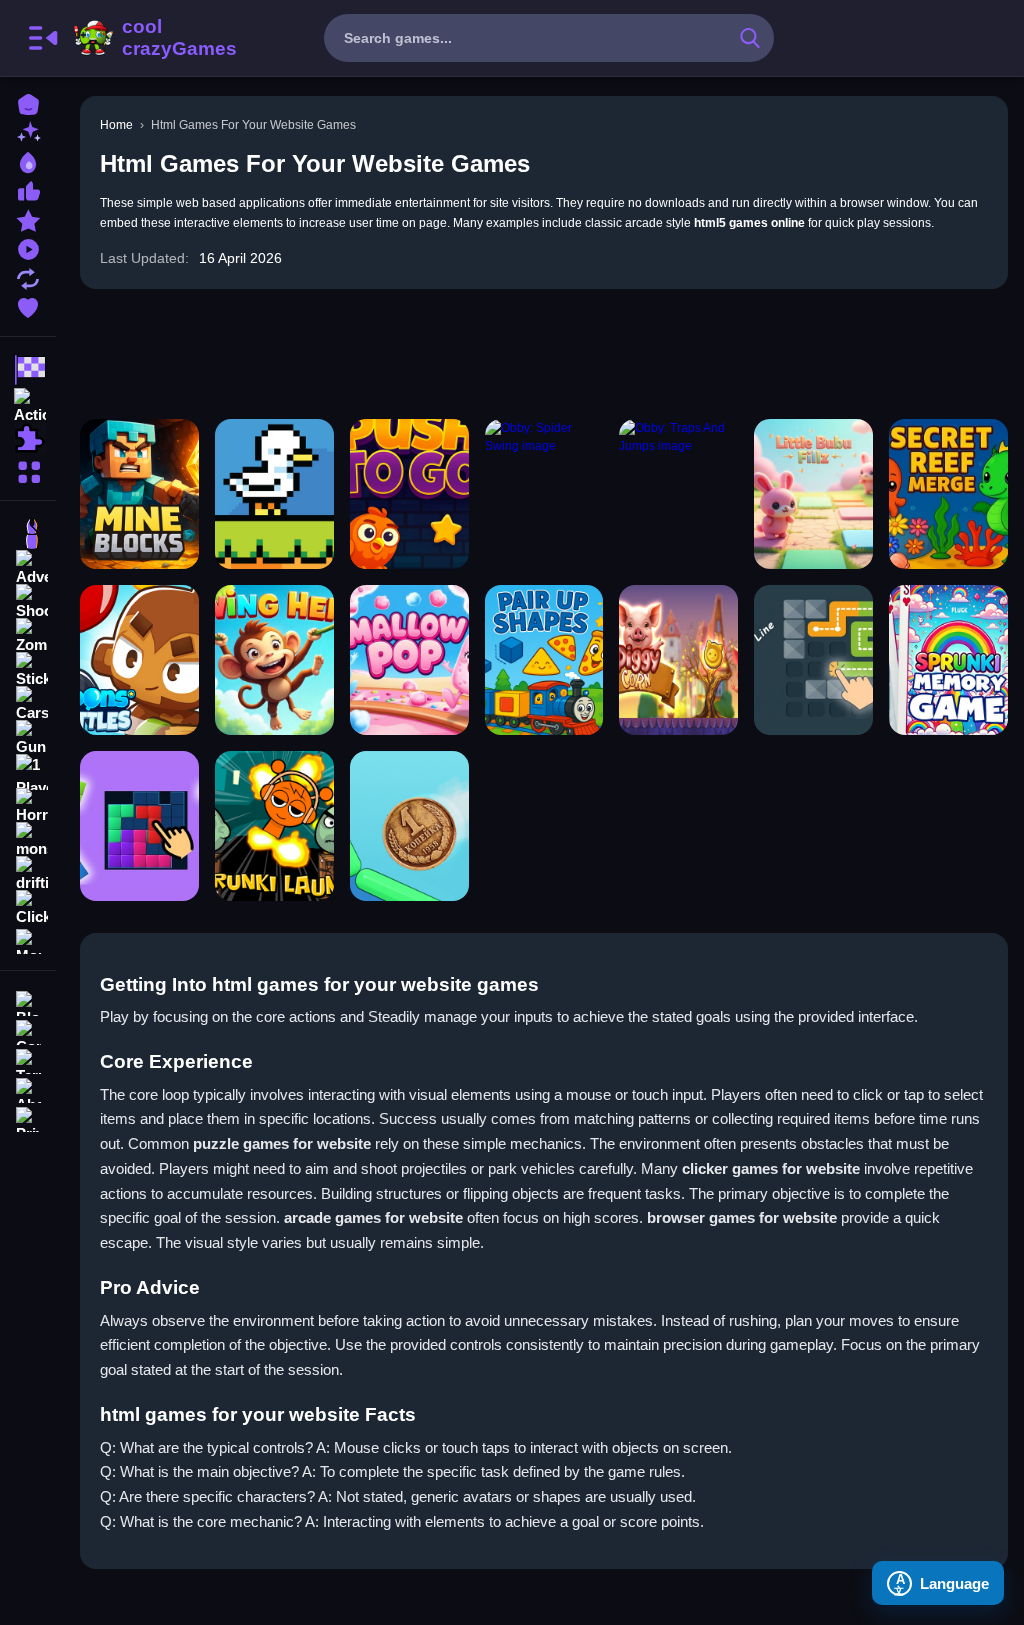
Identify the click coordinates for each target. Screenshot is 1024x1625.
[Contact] (28, 1030)
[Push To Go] (409, 494)
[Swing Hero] (274, 660)
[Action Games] (28, 404)
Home (116, 125)
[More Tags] (28, 939)
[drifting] (28, 874)
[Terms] (28, 1059)
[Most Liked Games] (28, 189)
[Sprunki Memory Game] (948, 660)
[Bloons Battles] (139, 660)
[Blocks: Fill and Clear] (139, 826)
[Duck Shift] (274, 494)
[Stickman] (28, 670)
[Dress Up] (28, 534)
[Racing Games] (28, 370)
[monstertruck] (28, 840)
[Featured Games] (28, 218)
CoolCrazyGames (153, 38)
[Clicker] (28, 908)
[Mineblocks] (139, 494)
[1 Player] (28, 772)
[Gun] (28, 738)
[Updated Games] (28, 276)
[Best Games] (28, 160)
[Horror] (28, 806)
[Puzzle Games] (28, 438)
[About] (28, 1088)
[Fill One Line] (813, 660)
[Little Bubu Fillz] (813, 494)
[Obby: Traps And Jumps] (678, 494)
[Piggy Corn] (678, 660)
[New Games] (28, 131)
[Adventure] (28, 568)
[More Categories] (28, 469)
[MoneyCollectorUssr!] (409, 826)
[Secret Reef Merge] (948, 494)
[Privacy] (28, 1117)
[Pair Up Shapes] (544, 660)
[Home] (28, 102)
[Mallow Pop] (409, 660)
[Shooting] (28, 602)
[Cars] (28, 704)
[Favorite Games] (28, 305)
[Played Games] (28, 247)
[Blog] (28, 1001)
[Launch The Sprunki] (274, 826)
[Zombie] (28, 636)
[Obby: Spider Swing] (544, 494)
